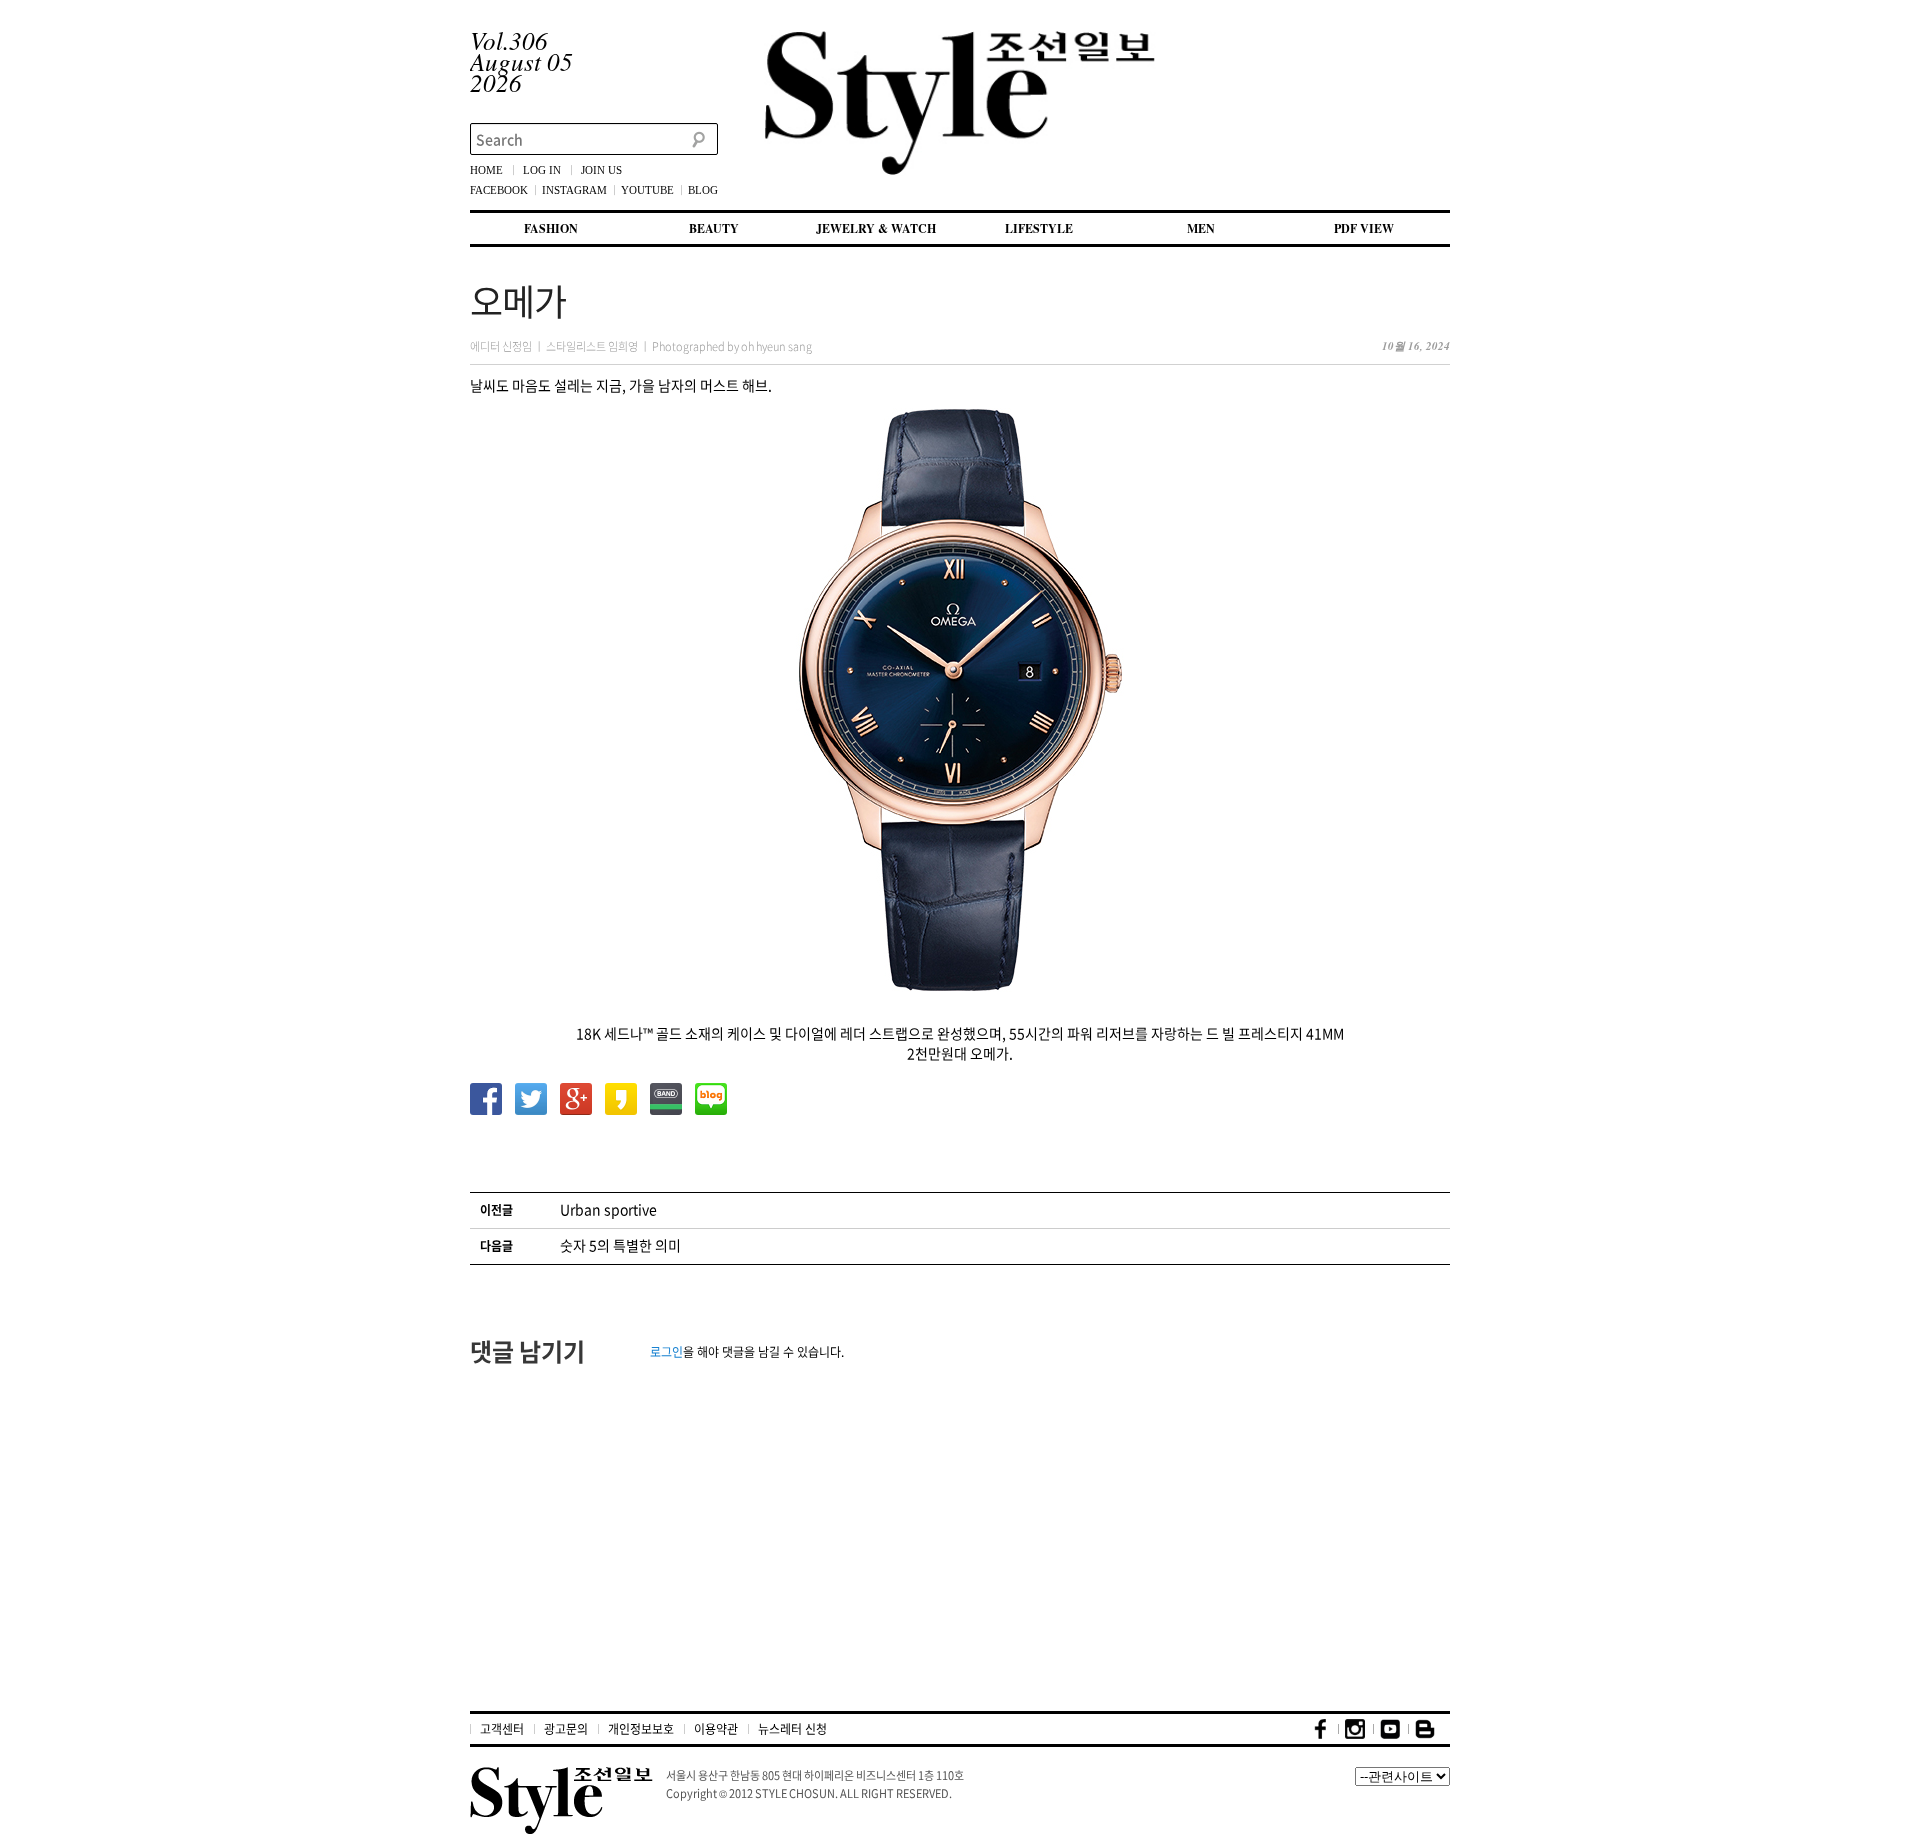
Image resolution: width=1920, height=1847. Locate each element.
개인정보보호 (641, 1729)
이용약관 (716, 1729)
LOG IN (542, 170)
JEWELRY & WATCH (876, 228)
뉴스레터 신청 (792, 1729)
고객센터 (502, 1729)
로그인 (666, 1352)
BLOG (703, 190)
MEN (1201, 228)
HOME (486, 170)
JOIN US (601, 170)
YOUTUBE (647, 190)
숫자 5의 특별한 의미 (620, 1245)
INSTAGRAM (574, 190)
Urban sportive (608, 1209)
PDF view (1364, 228)
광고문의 (566, 1729)
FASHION (551, 228)
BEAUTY (714, 228)
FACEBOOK (499, 190)
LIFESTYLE (1039, 228)
